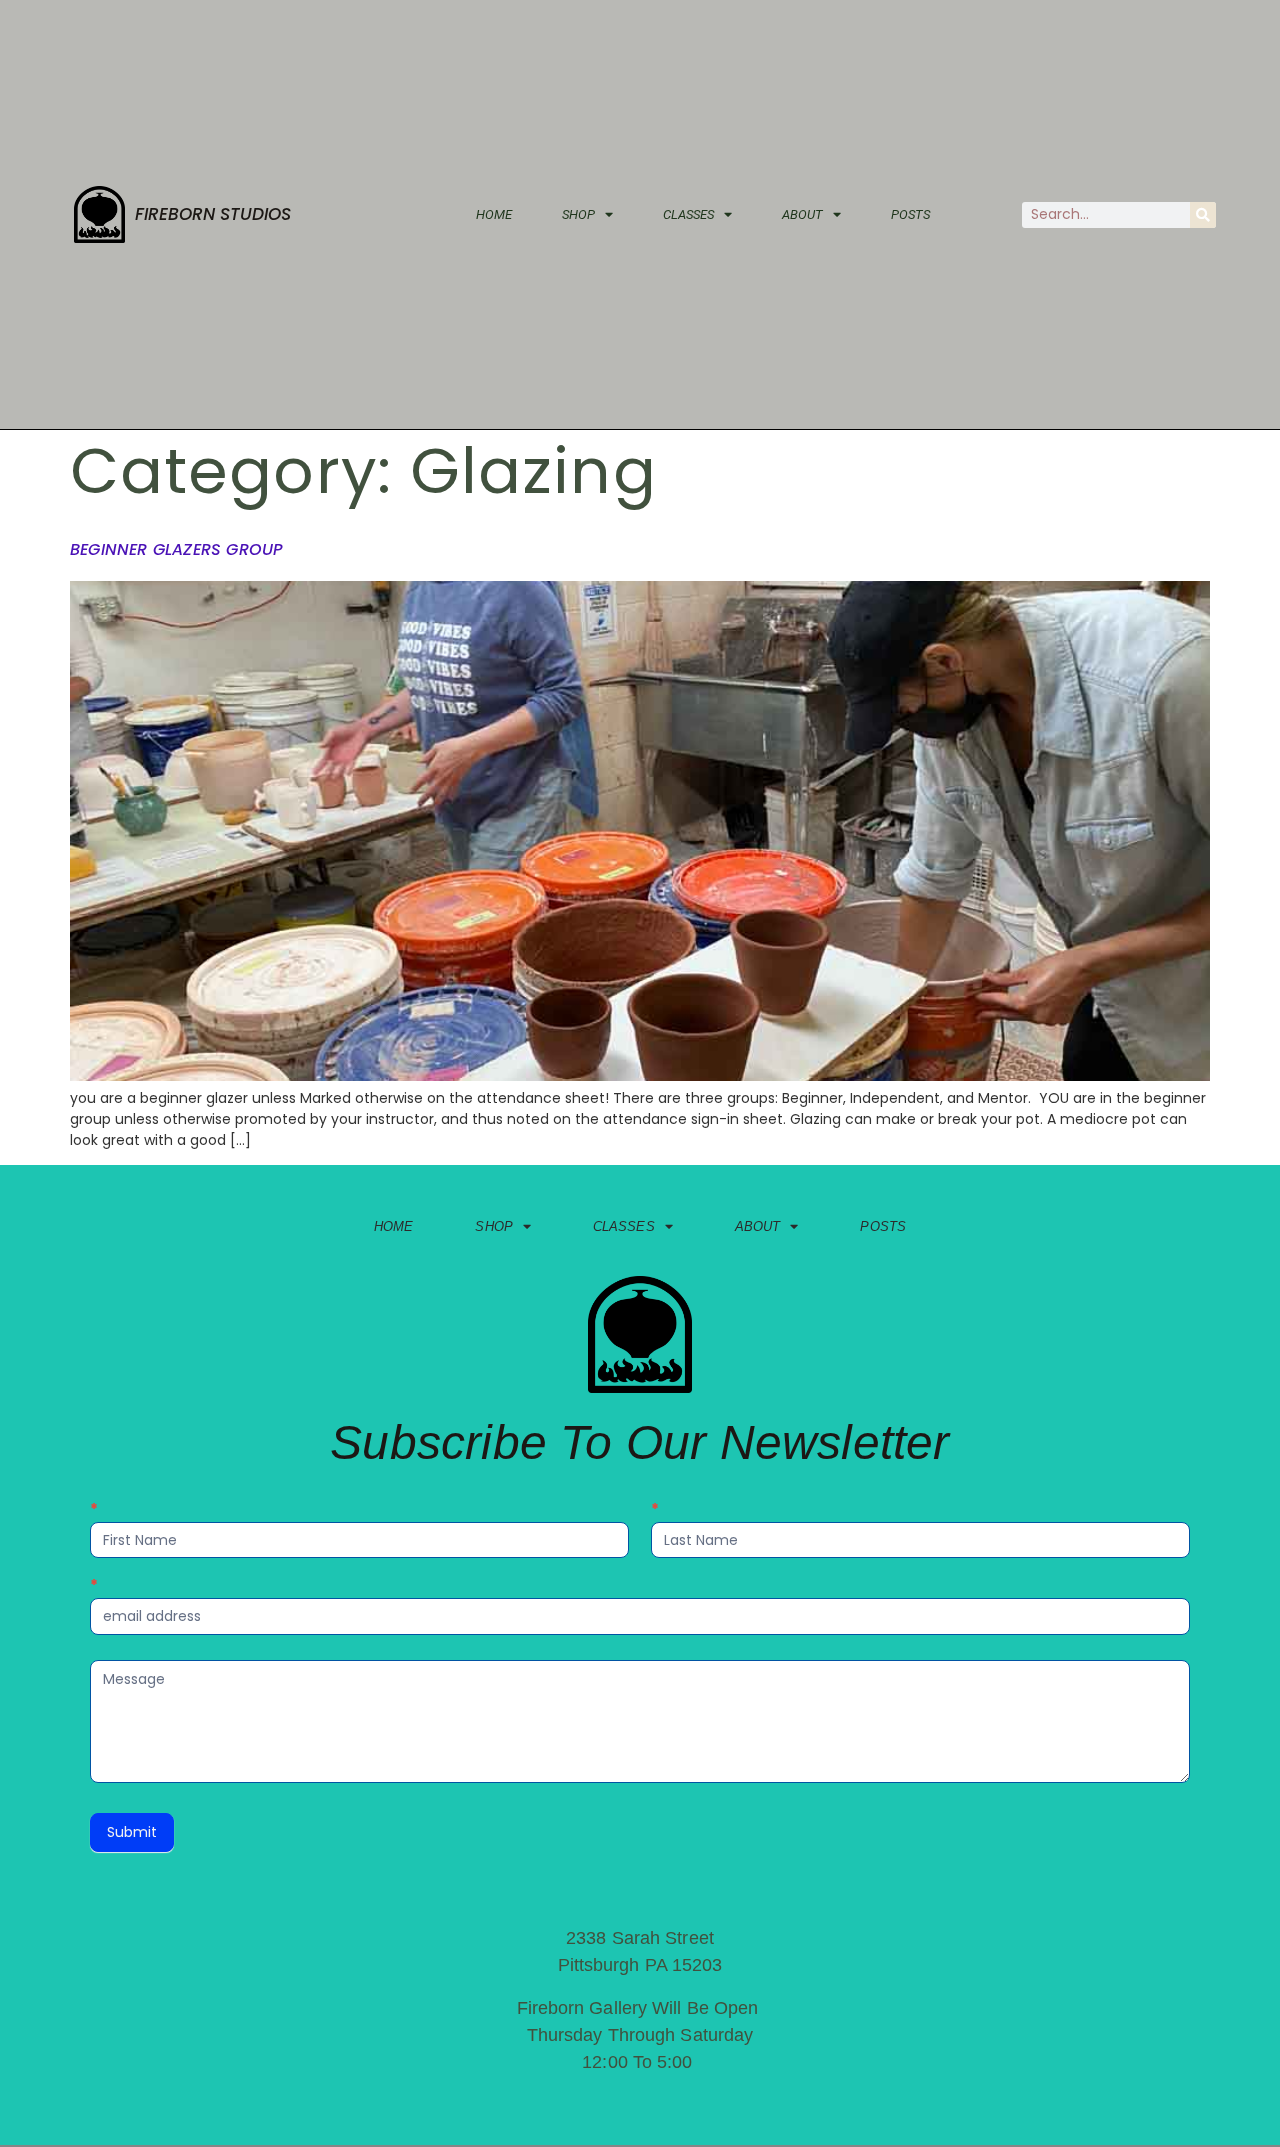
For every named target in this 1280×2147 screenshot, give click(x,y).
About (802, 214)
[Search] (1203, 215)
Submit (132, 1832)
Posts (910, 214)
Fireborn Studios (213, 214)
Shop (578, 214)
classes (688, 214)
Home (494, 214)
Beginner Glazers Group (176, 549)
